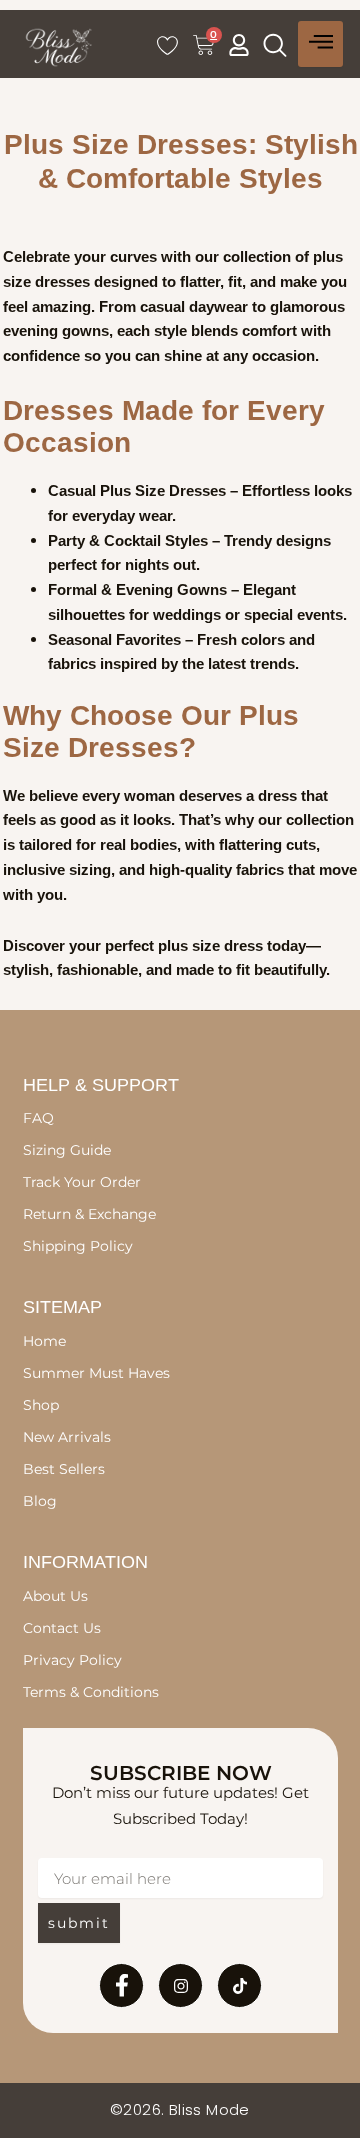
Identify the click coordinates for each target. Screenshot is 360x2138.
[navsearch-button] (275, 45)
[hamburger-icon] (320, 44)
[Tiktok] (239, 1985)
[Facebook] (121, 1985)
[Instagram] (180, 1985)
